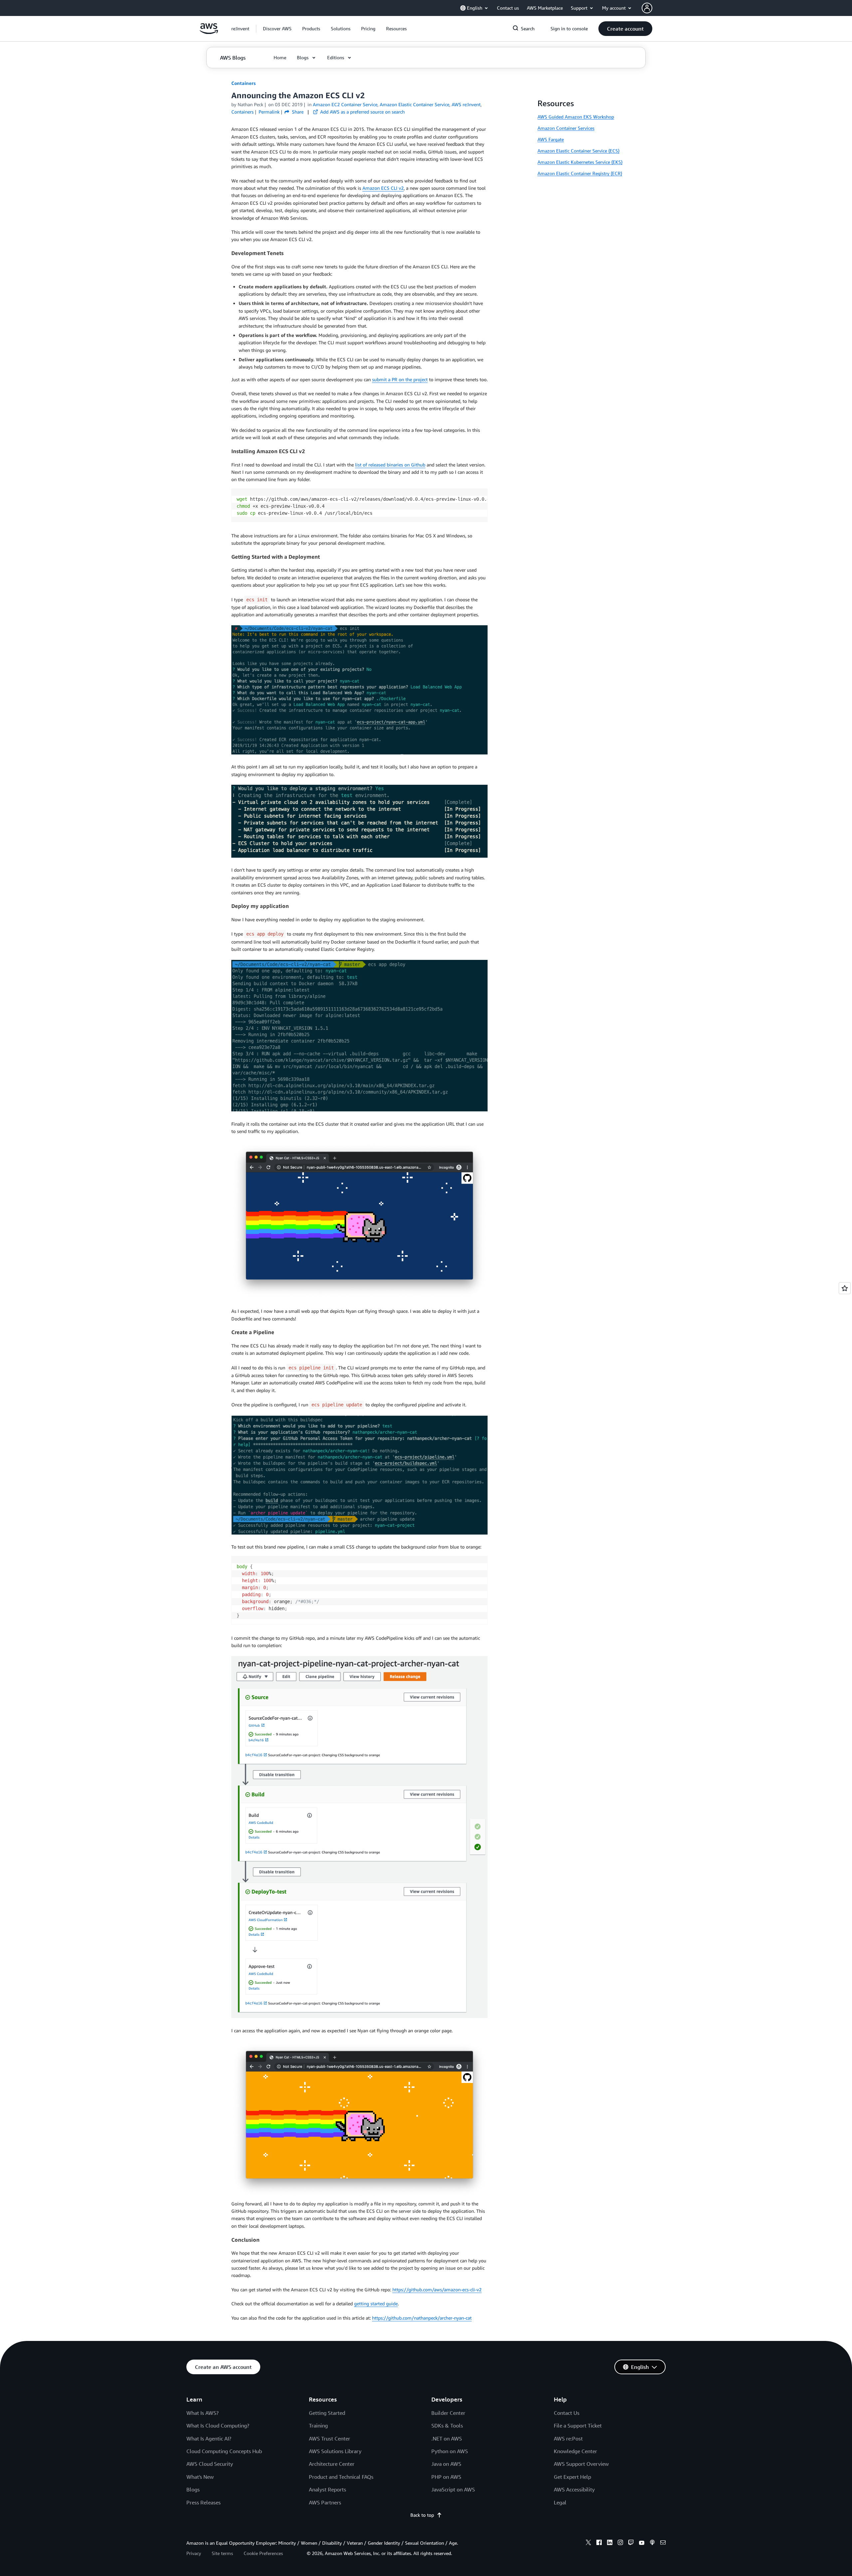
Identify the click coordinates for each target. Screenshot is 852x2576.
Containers (243, 83)
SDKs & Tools (447, 2426)
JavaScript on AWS (453, 2489)
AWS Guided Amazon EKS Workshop (576, 117)
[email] (663, 2543)
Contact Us (567, 2413)
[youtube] (642, 2543)
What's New (200, 2477)
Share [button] (297, 112)
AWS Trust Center (329, 2438)
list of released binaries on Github (390, 465)
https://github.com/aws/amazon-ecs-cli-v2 (437, 2290)
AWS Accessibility (574, 2489)
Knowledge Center (575, 2451)
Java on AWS (446, 2464)
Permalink (269, 112)
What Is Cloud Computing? (218, 2426)
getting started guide (376, 2303)
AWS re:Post (568, 2438)
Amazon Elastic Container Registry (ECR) (580, 173)
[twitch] (631, 2543)
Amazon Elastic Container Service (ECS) (578, 151)
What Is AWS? (203, 2413)
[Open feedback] (845, 1288)
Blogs (193, 2489)
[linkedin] (610, 2543)
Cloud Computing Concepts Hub (224, 2451)
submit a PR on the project (400, 379)
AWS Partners (325, 2502)
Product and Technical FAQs (341, 2477)
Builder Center (448, 2413)
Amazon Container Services (566, 128)
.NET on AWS (447, 2438)
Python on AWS (450, 2451)
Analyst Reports (327, 2489)
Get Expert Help (572, 2477)
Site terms (222, 2553)
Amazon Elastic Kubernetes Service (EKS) (580, 162)
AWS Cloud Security (210, 2464)
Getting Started (327, 2413)
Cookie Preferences (263, 2553)
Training (318, 2426)
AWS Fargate (551, 139)
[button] (277, 29)
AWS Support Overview (581, 2464)
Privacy (194, 2553)
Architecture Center (332, 2464)
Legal (560, 2502)
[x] (588, 2543)
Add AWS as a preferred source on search (362, 112)
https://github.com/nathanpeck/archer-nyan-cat (422, 2318)
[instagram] (620, 2543)
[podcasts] (652, 2543)
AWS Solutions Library (335, 2451)
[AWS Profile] (647, 8)
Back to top (422, 2515)
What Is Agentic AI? (209, 2438)
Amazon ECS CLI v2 (383, 188)
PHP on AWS (446, 2477)
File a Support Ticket (578, 2426)
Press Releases (204, 2502)
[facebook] (599, 2543)
